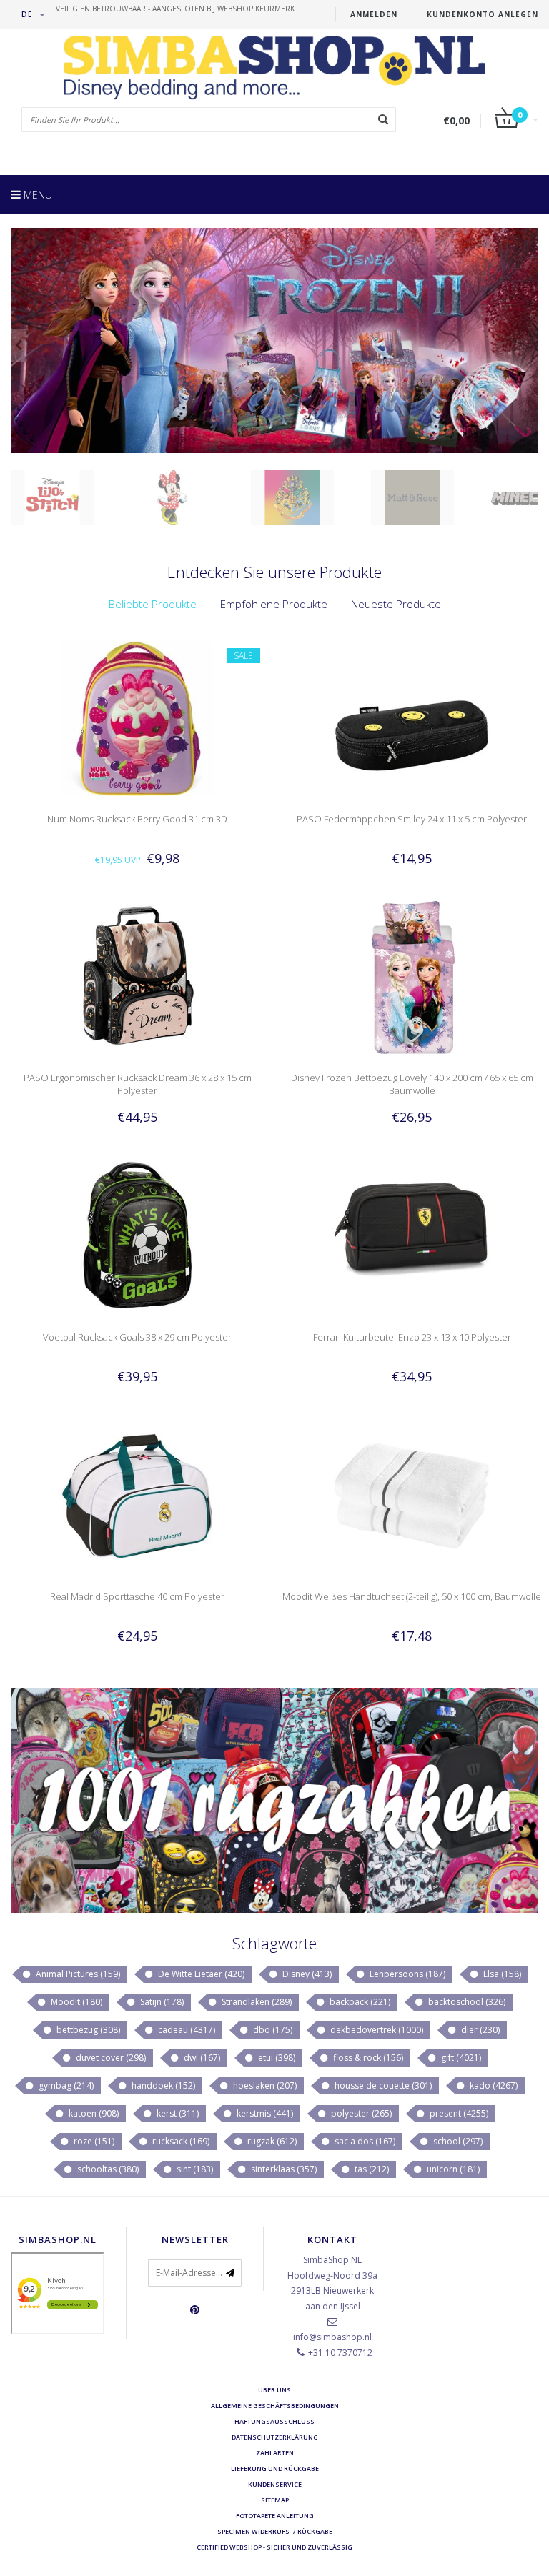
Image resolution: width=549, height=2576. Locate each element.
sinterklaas (283, 2169)
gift (460, 2058)
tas (371, 2169)
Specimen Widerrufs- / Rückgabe (275, 2531)
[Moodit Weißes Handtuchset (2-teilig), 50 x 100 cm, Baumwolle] (412, 1495)
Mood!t (75, 2002)
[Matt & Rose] (430, 498)
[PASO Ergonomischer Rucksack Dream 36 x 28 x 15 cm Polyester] (138, 976)
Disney (306, 1974)
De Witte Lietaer (200, 1974)
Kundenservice (275, 2484)
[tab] (153, 604)
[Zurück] (18, 345)
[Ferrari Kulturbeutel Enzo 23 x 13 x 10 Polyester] (412, 1236)
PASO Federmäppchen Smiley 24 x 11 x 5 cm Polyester (412, 819)
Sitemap (275, 2500)
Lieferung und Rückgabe (275, 2468)
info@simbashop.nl (332, 2337)
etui (276, 2058)
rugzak (271, 2141)
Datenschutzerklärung (275, 2437)
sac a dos (364, 2141)
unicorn (452, 2169)
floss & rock (367, 2058)
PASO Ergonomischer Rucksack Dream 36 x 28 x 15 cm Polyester (138, 1084)
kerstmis (264, 2113)
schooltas (107, 2169)
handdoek (162, 2085)
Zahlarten (275, 2453)
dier (479, 2030)
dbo (272, 2030)
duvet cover (110, 2058)
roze (93, 2141)
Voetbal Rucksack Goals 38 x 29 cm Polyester (137, 1337)
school (457, 2141)
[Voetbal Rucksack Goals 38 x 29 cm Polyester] (138, 1236)
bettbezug (87, 2030)
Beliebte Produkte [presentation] (153, 604)
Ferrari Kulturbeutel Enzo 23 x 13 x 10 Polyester (412, 1337)
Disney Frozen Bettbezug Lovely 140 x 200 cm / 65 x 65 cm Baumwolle (412, 1084)
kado (493, 2085)
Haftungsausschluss (274, 2421)
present (458, 2113)
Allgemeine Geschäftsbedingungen (275, 2406)
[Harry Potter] (310, 498)
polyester (360, 2113)
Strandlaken (256, 2002)
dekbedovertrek (376, 2030)
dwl (201, 2058)
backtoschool (466, 2002)
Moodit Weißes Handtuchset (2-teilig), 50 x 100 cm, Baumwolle (412, 1596)
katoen (93, 2113)
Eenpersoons (406, 1974)
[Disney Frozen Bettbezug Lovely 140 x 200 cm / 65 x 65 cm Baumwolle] (412, 976)
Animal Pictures (77, 1974)
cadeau (186, 2030)
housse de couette (382, 2085)
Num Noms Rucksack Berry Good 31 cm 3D (137, 819)
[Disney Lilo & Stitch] (70, 498)
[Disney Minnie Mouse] (190, 498)
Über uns (274, 2390)
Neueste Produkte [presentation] (396, 604)
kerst (177, 2113)
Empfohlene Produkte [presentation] (274, 604)
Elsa (501, 1974)
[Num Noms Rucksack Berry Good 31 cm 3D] (138, 717)
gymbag (65, 2085)
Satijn (161, 2002)
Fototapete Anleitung (275, 2516)
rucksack (180, 2141)
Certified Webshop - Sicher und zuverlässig (274, 2547)
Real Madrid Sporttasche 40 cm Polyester (137, 1596)
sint (194, 2169)
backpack (359, 2002)
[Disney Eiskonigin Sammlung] (274, 340)
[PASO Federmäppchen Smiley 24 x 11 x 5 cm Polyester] (412, 717)
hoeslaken (264, 2085)
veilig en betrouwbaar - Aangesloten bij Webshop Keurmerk (175, 9)
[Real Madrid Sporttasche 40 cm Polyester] (138, 1495)
